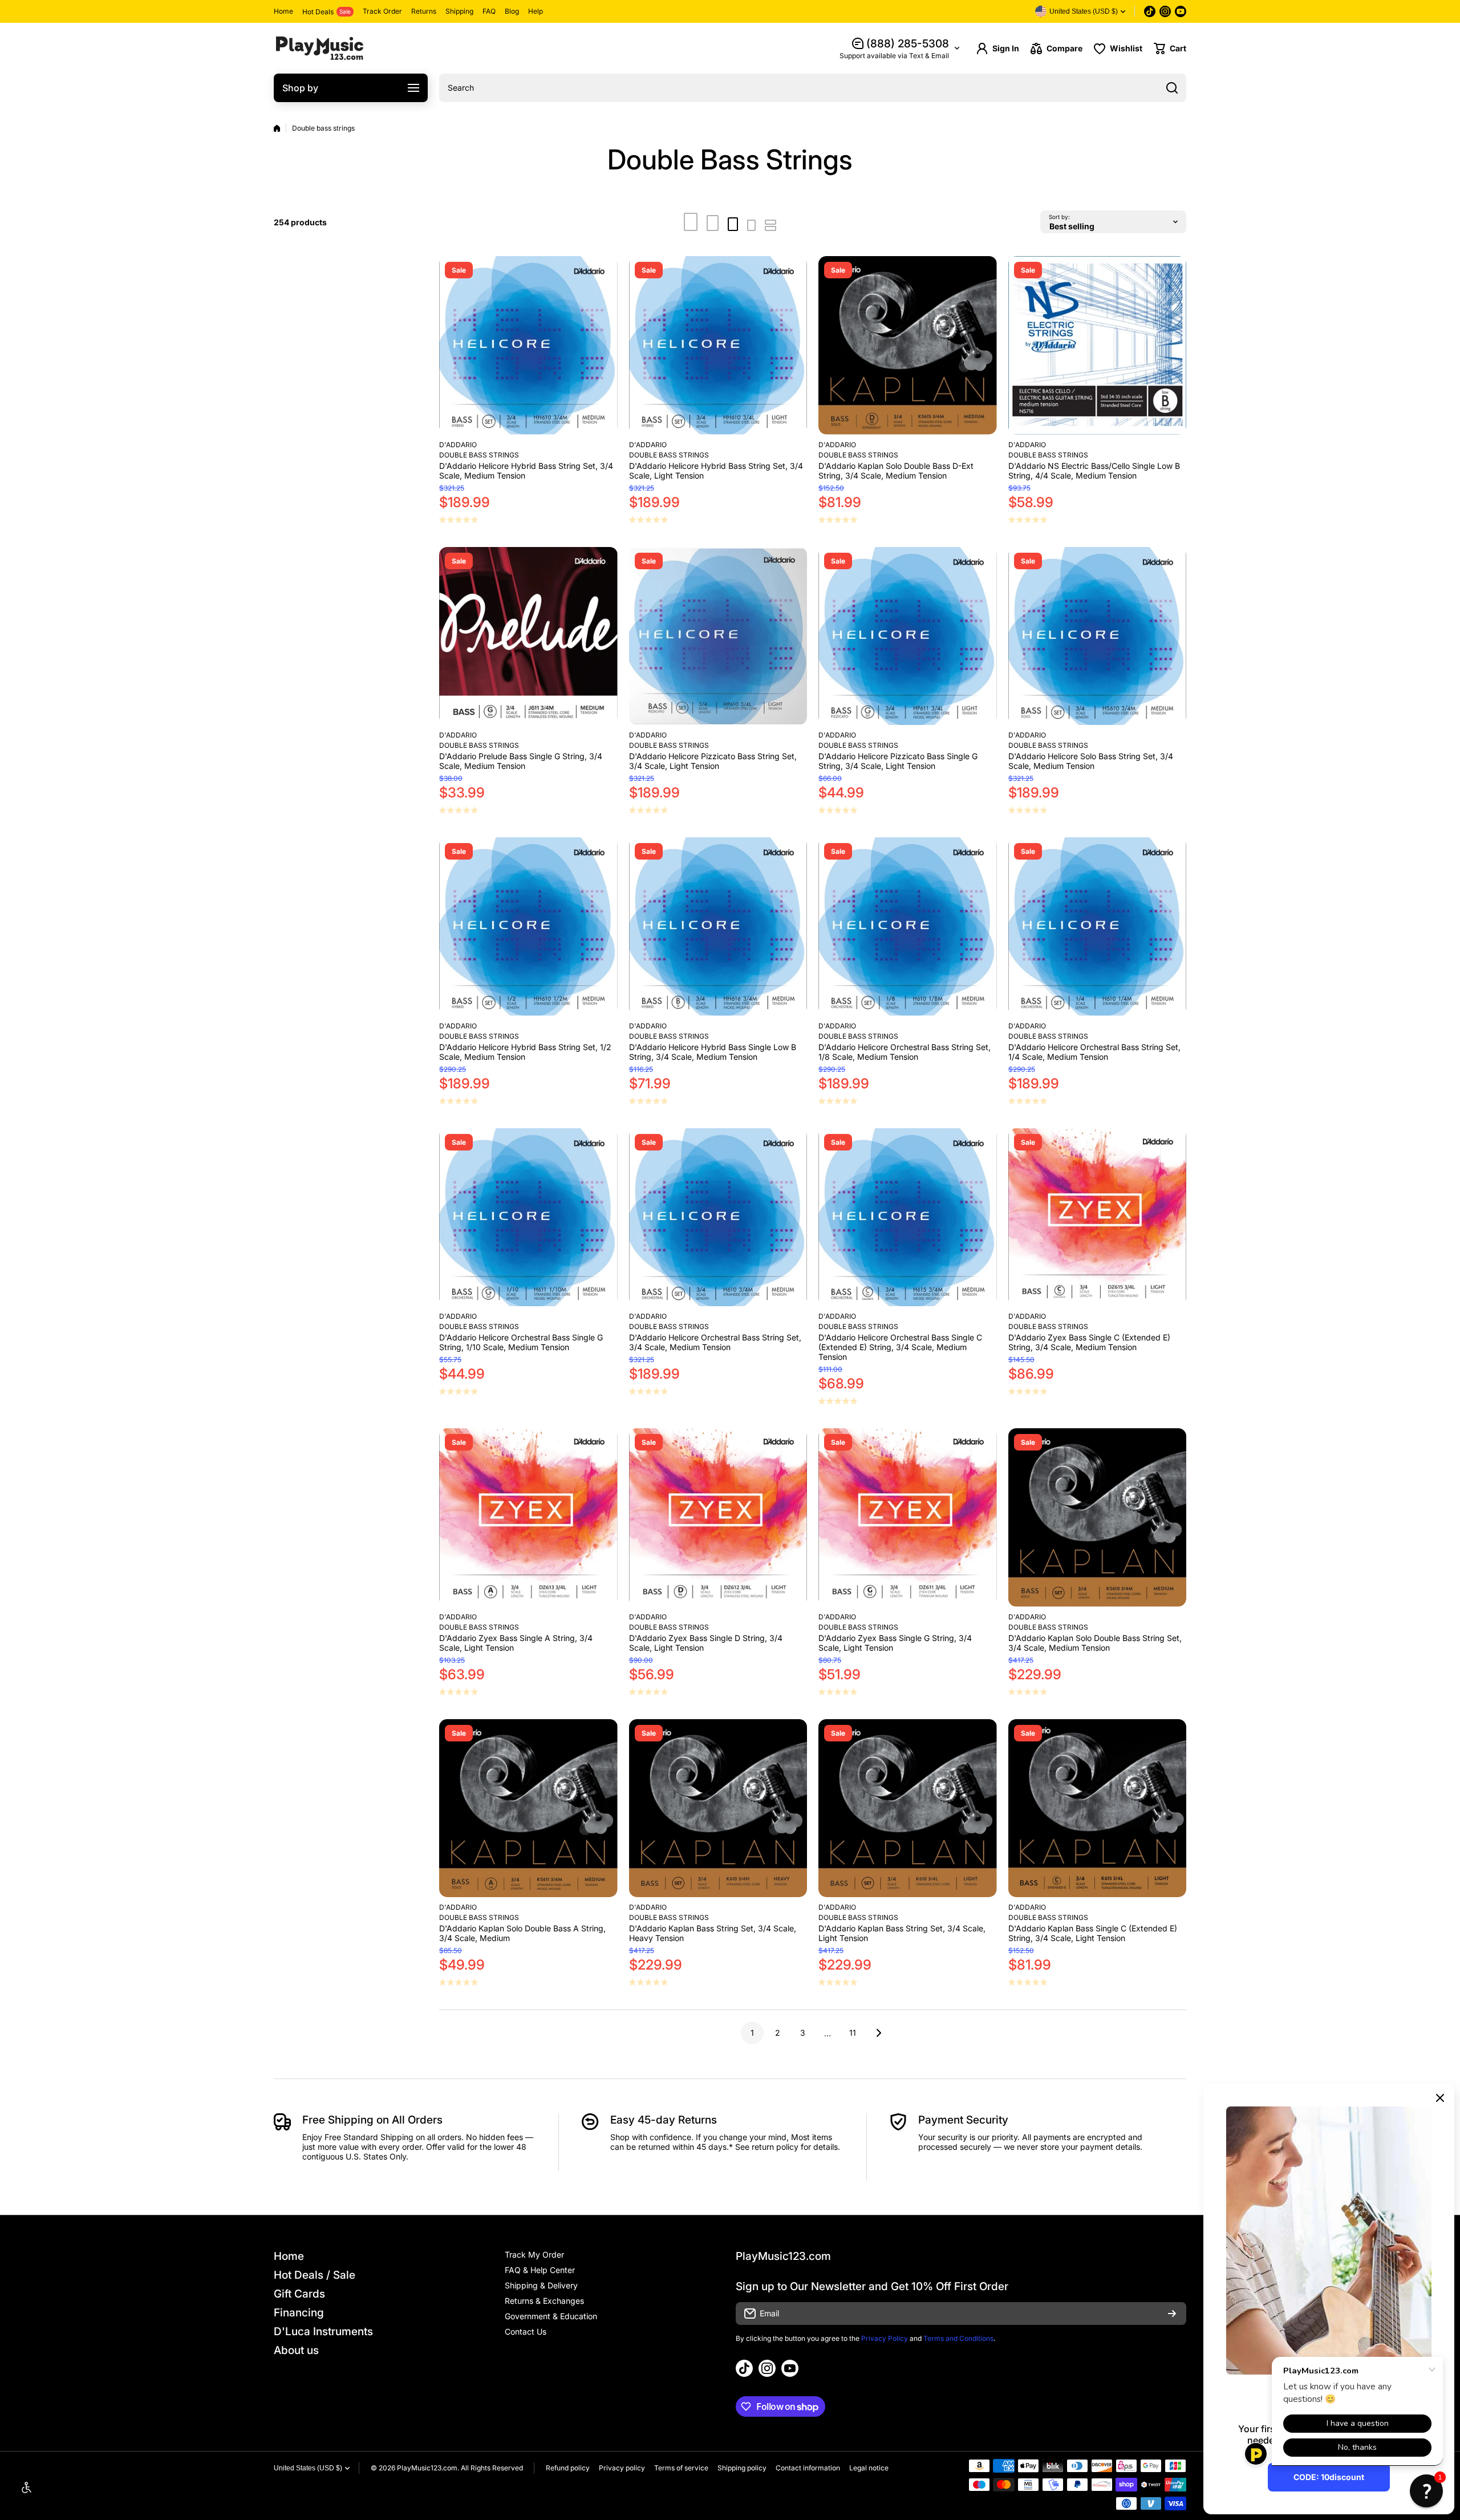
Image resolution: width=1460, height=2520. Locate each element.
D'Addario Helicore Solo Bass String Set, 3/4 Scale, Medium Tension (1091, 761)
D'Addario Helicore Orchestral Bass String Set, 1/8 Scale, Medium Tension (905, 1052)
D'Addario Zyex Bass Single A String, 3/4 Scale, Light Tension (516, 1643)
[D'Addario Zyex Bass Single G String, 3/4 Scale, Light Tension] (908, 1518)
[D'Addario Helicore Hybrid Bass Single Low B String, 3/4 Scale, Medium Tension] (718, 927)
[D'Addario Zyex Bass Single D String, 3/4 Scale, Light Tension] (718, 1518)
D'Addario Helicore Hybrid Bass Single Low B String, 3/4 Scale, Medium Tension (713, 1052)
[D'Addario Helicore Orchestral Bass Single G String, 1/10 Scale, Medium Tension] (528, 1218)
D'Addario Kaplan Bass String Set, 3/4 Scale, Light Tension (902, 1933)
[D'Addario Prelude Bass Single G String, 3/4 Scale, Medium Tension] (528, 636)
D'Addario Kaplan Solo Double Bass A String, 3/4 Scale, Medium (522, 1933)
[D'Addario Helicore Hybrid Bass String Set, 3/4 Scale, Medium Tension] (528, 345)
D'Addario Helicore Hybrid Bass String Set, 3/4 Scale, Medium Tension (526, 471)
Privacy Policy (885, 2338)
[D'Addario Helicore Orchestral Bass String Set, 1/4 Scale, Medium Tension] (1098, 927)
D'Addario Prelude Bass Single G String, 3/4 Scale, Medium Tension (521, 761)
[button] (1170, 48)
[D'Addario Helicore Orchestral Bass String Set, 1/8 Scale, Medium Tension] (908, 927)
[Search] (1172, 88)
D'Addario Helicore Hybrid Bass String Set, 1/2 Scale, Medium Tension (525, 1052)
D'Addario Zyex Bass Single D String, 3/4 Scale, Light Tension (706, 1643)
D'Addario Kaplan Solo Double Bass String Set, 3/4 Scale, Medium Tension (1095, 1643)
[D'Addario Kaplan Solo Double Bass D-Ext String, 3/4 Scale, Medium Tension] (908, 345)
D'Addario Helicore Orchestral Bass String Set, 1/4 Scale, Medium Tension (1094, 1052)
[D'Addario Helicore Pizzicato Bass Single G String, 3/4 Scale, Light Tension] (908, 636)
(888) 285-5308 (908, 44)
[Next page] (875, 2033)
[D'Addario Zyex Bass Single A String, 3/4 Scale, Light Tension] (528, 1518)
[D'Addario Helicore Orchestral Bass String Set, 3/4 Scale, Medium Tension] (718, 1218)
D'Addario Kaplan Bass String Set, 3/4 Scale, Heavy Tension (713, 1933)
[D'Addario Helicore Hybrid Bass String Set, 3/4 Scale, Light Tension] (718, 345)
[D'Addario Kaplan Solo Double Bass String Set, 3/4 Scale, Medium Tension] (1098, 1518)
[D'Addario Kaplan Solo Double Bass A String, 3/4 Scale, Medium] (528, 1808)
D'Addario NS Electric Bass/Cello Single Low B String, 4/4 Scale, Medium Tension (1094, 471)
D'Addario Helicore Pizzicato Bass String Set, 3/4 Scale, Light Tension (713, 761)
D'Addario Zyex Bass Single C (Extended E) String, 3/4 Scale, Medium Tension (1089, 1342)
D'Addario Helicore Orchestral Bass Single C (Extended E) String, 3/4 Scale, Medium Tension (900, 1347)
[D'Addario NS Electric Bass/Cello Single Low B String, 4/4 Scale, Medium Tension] (1098, 345)
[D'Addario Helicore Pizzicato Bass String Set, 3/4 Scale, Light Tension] (718, 636)
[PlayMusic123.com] (319, 48)
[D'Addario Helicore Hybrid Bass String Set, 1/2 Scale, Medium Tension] (528, 927)
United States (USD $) (308, 2468)
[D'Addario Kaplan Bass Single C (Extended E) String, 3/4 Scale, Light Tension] (1098, 1808)
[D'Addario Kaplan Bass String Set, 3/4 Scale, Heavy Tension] (718, 1808)
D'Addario (458, 445)
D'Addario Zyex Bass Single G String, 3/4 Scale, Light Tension (895, 1643)
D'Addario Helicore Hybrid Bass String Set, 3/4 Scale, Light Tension (716, 471)
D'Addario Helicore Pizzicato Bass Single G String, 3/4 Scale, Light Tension (898, 761)
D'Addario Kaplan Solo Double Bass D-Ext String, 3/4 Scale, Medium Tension (896, 471)
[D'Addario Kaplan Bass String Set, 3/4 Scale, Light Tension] (908, 1808)
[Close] (1440, 2098)
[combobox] (813, 88)
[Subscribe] (1172, 2314)
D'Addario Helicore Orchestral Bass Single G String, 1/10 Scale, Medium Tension (521, 1342)
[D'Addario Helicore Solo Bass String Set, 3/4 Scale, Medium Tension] (1098, 636)
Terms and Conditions (958, 2338)
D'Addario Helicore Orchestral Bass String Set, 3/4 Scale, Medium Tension (715, 1342)
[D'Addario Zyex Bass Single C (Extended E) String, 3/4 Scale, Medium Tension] (1098, 1218)
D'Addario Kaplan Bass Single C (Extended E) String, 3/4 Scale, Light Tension (1093, 1933)
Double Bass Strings (479, 455)
